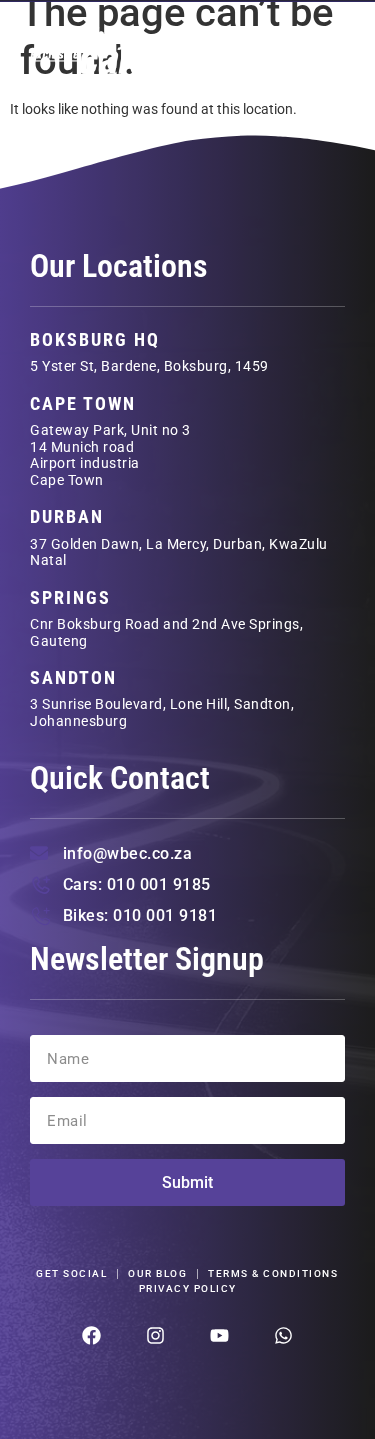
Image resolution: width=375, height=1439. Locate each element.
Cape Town (83, 403)
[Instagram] (155, 1335)
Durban (67, 516)
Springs (70, 597)
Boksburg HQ (95, 339)
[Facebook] (91, 1335)
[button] (319, 51)
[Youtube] (219, 1335)
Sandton (73, 677)
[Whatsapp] (283, 1335)
